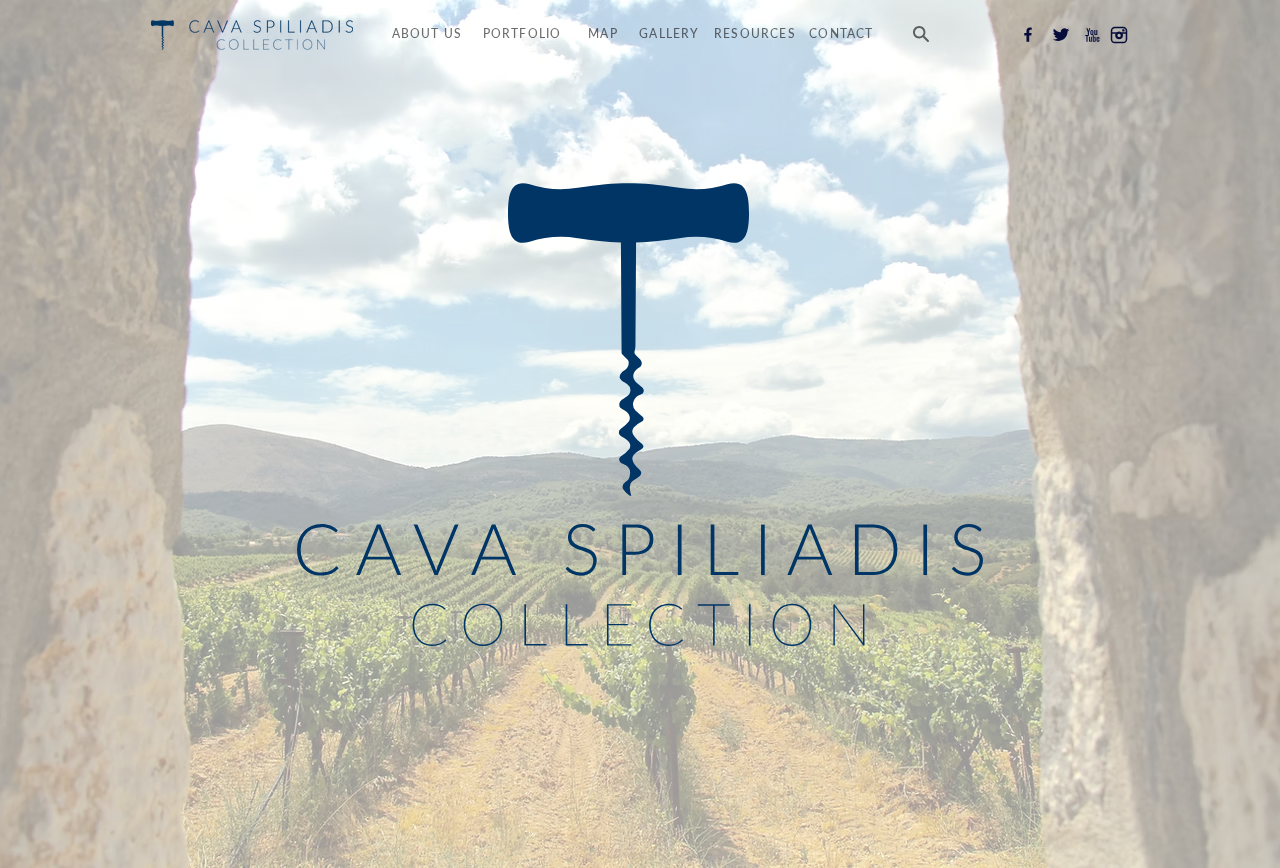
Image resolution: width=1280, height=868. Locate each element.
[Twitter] (1061, 35)
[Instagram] (1119, 35)
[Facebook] (1028, 35)
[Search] (920, 33)
